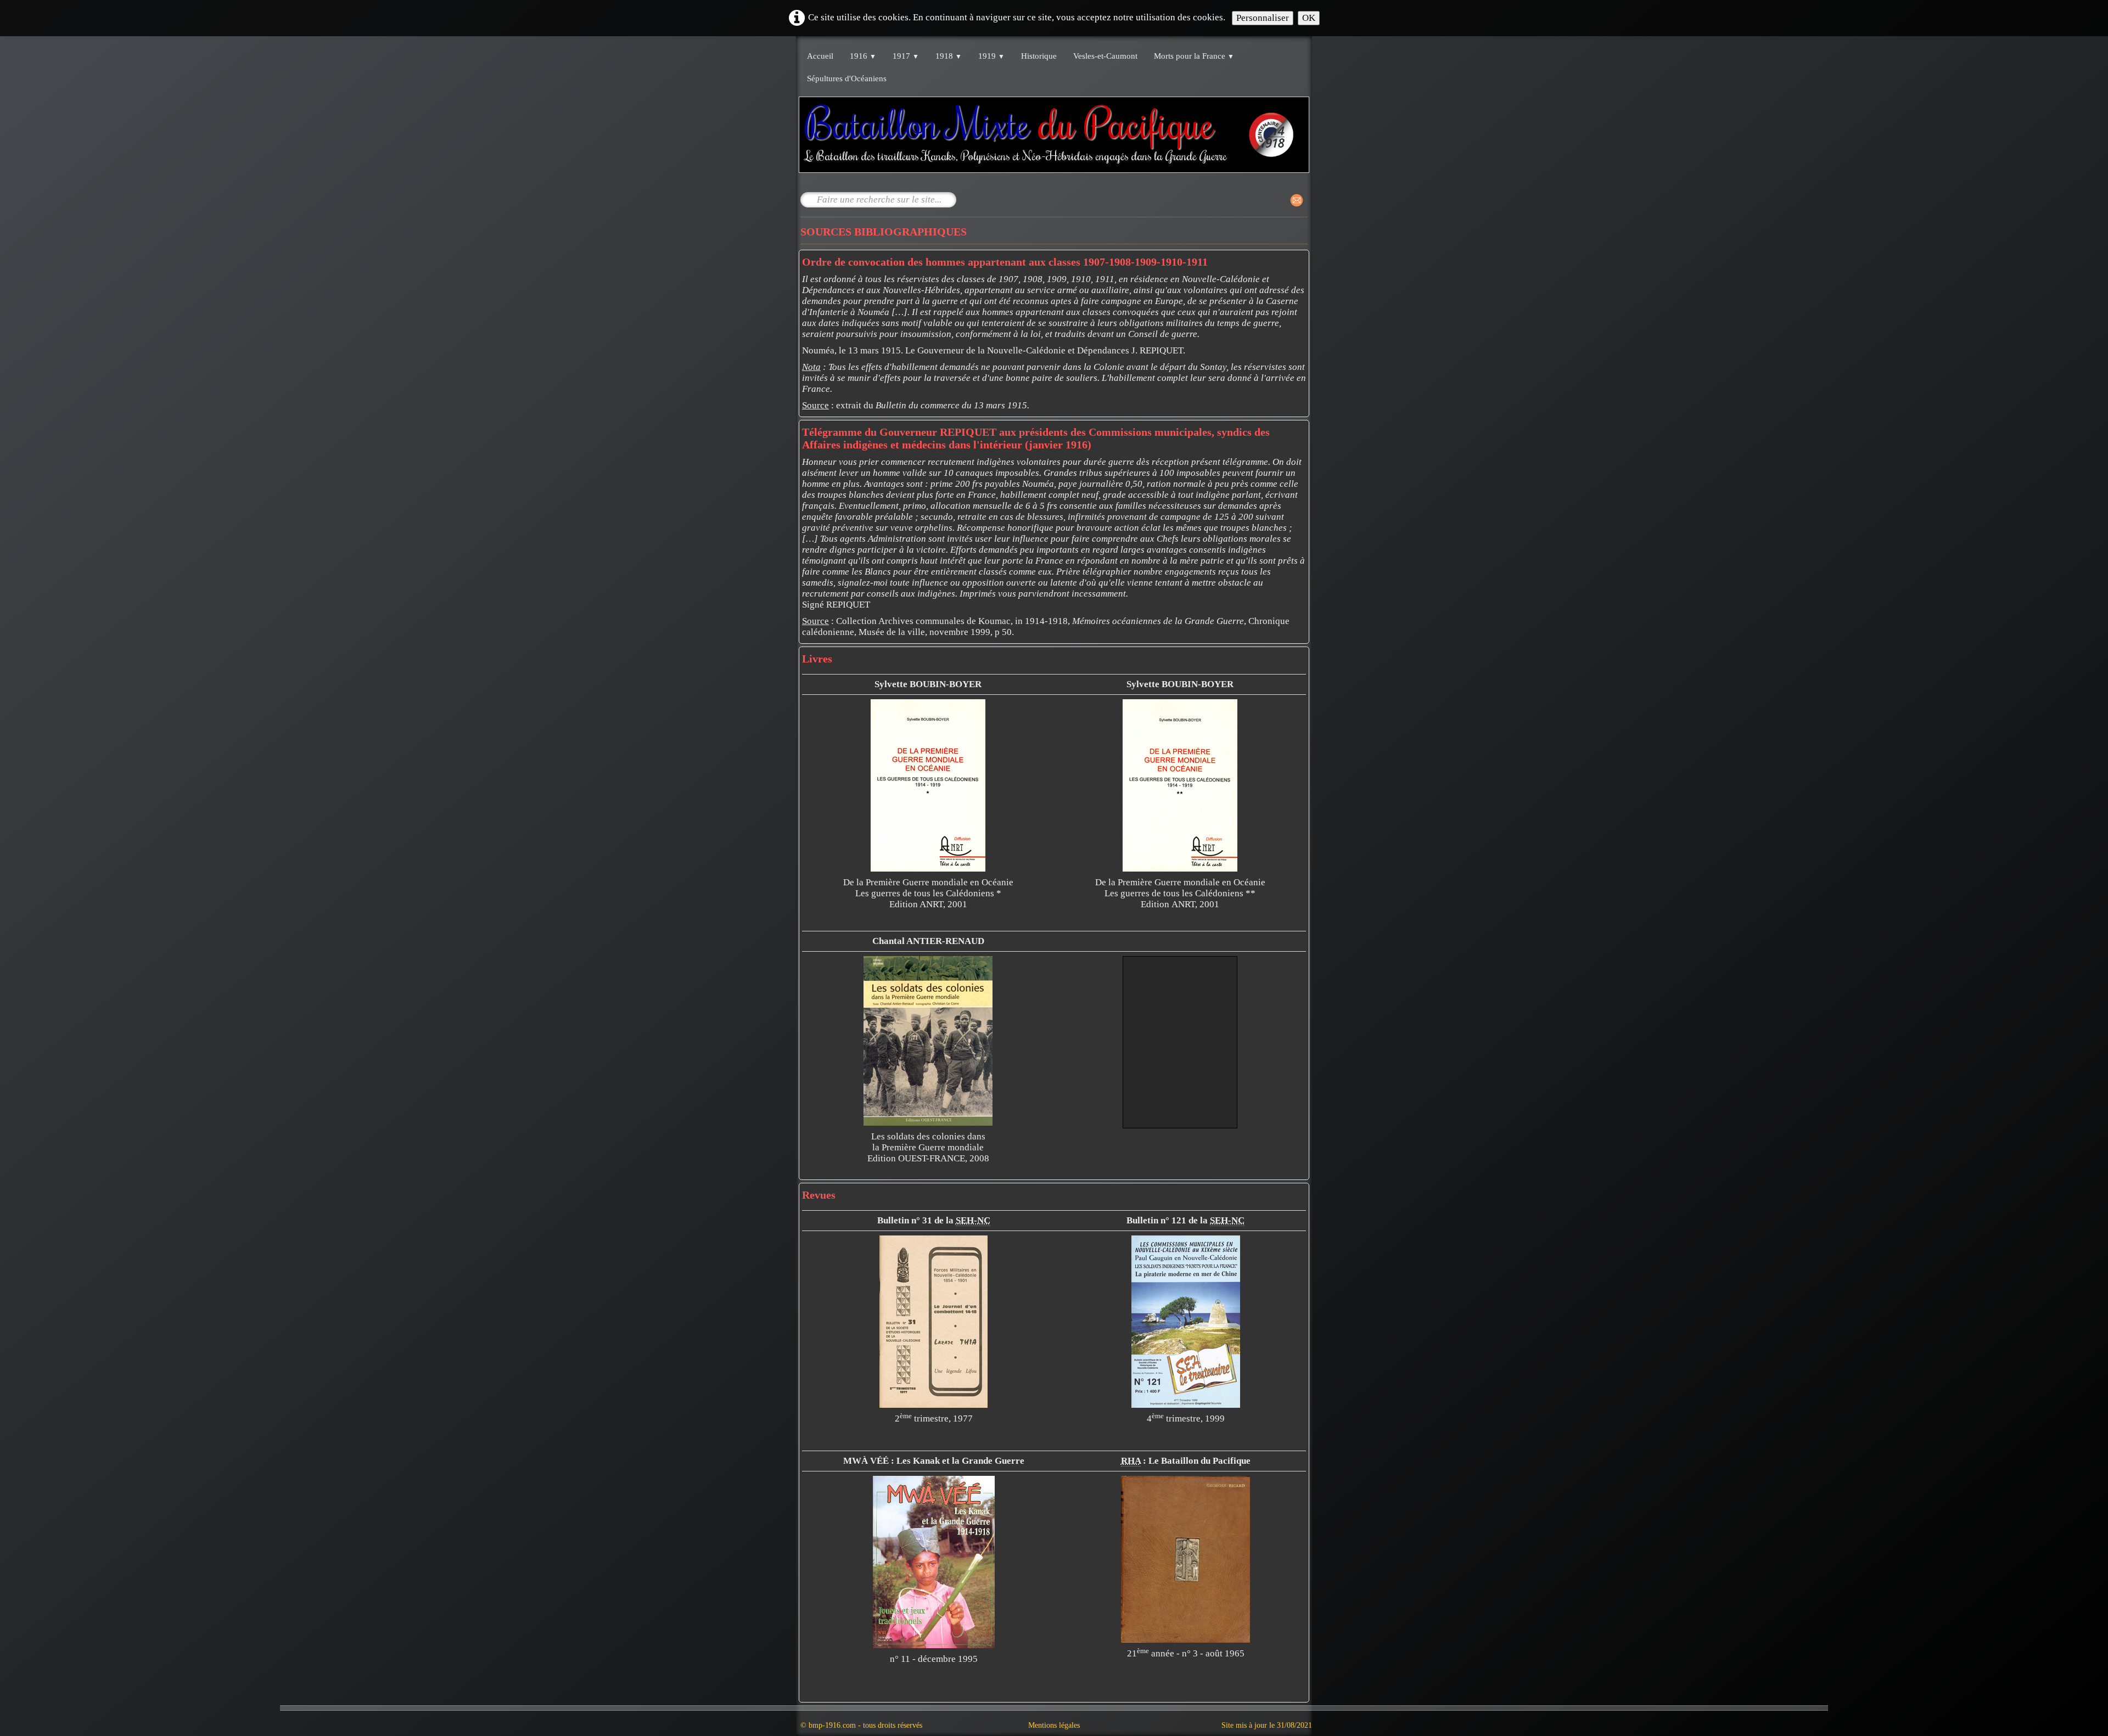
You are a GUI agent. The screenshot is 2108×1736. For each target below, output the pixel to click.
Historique (1039, 56)
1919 (991, 56)
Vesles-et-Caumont (1105, 56)
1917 (906, 56)
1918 (949, 56)
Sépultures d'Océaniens (847, 78)
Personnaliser (1263, 18)
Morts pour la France (1194, 56)
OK (1309, 18)
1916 (863, 56)
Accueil (820, 56)
